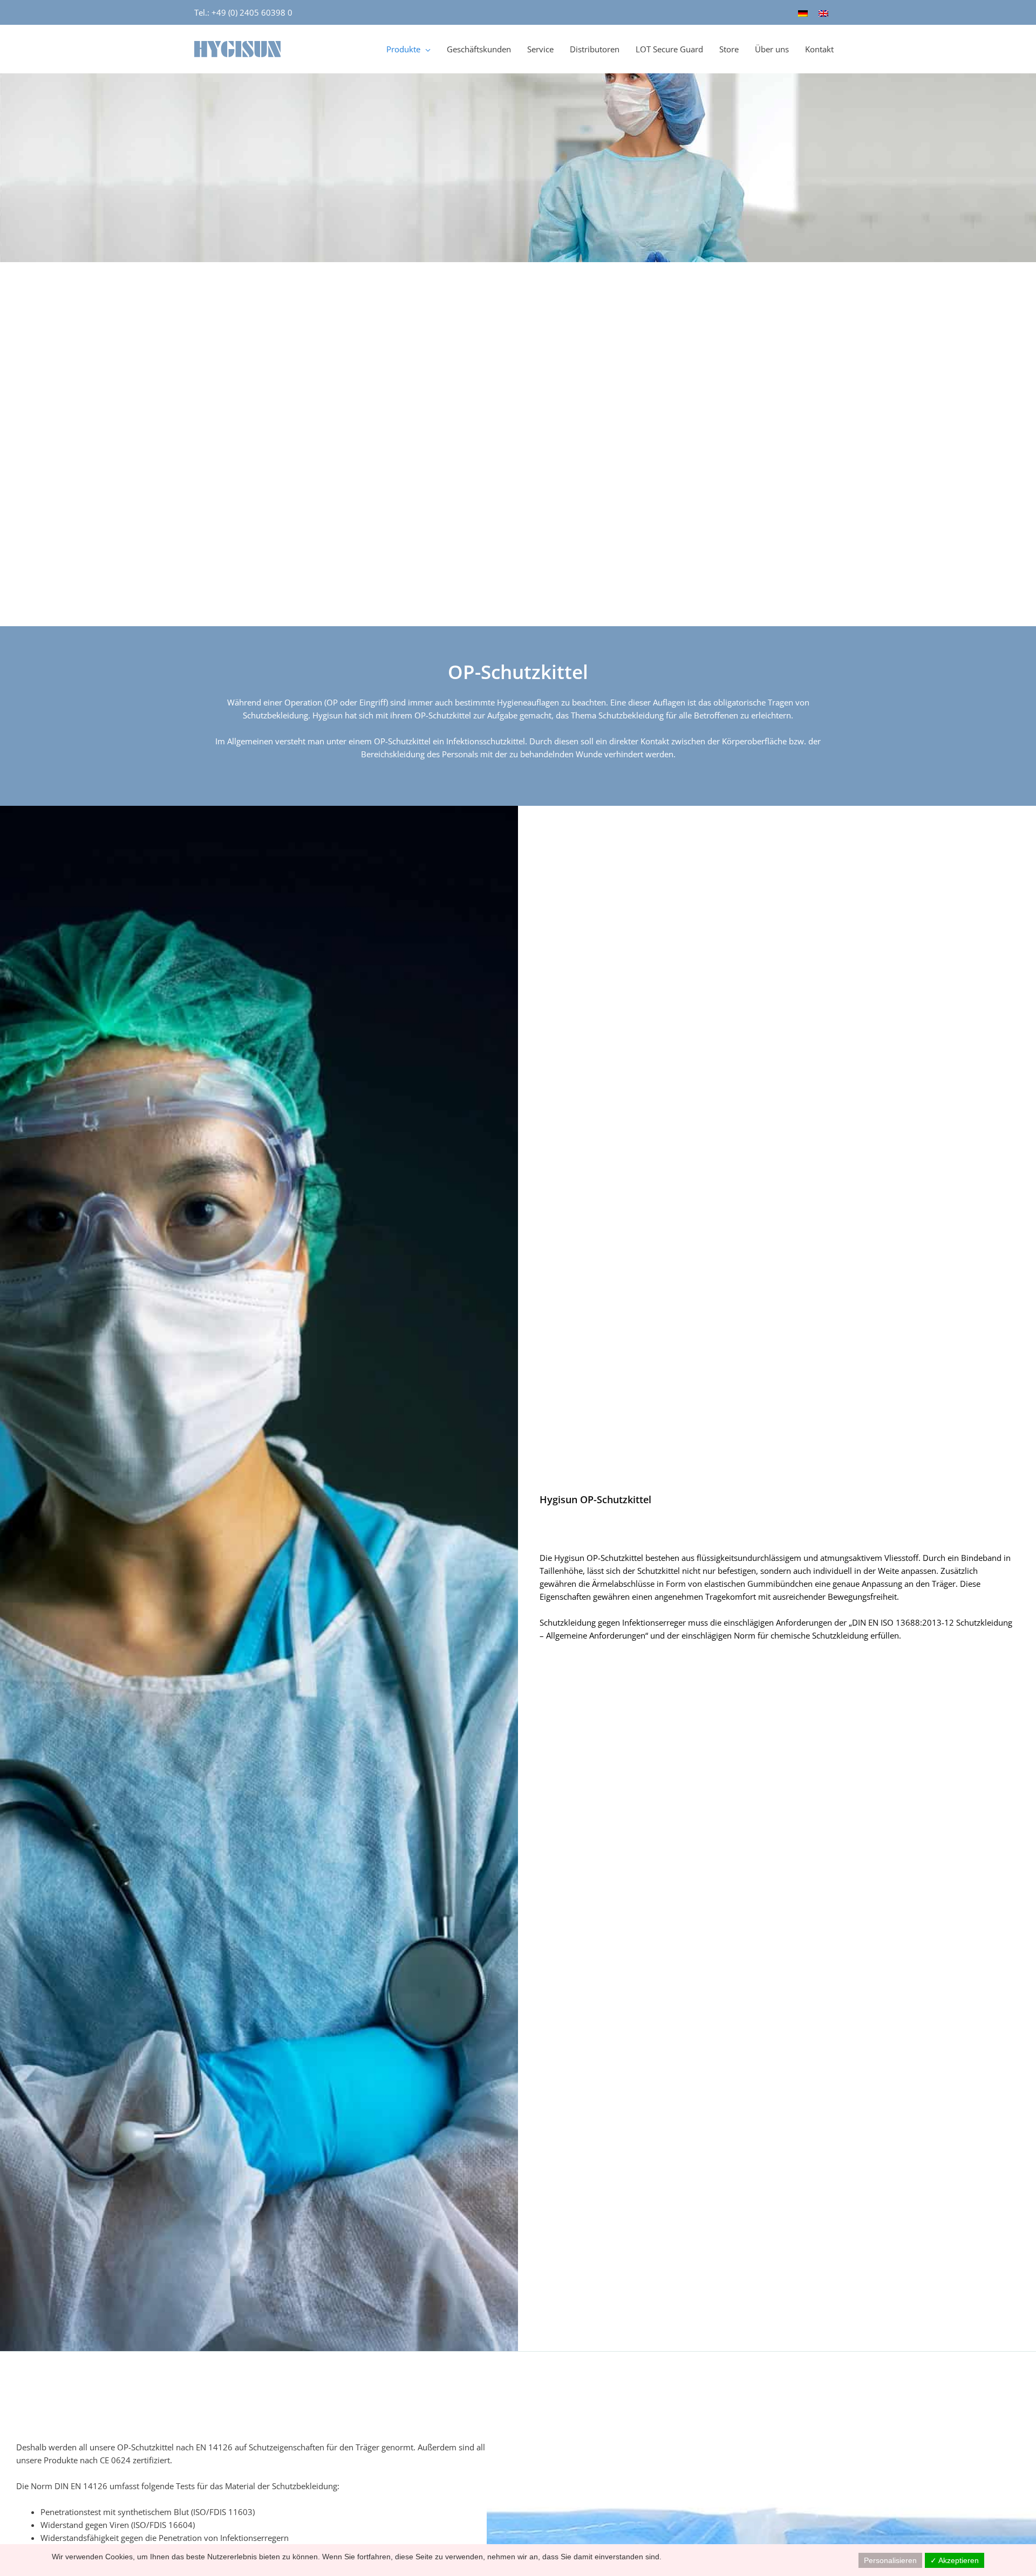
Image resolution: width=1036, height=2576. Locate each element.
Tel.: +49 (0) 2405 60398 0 (243, 12)
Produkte (403, 49)
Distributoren (595, 49)
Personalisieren (890, 2560)
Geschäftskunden (479, 49)
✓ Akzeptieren (955, 2560)
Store (729, 49)
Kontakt (819, 49)
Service (540, 49)
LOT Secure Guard (669, 49)
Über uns (772, 49)
